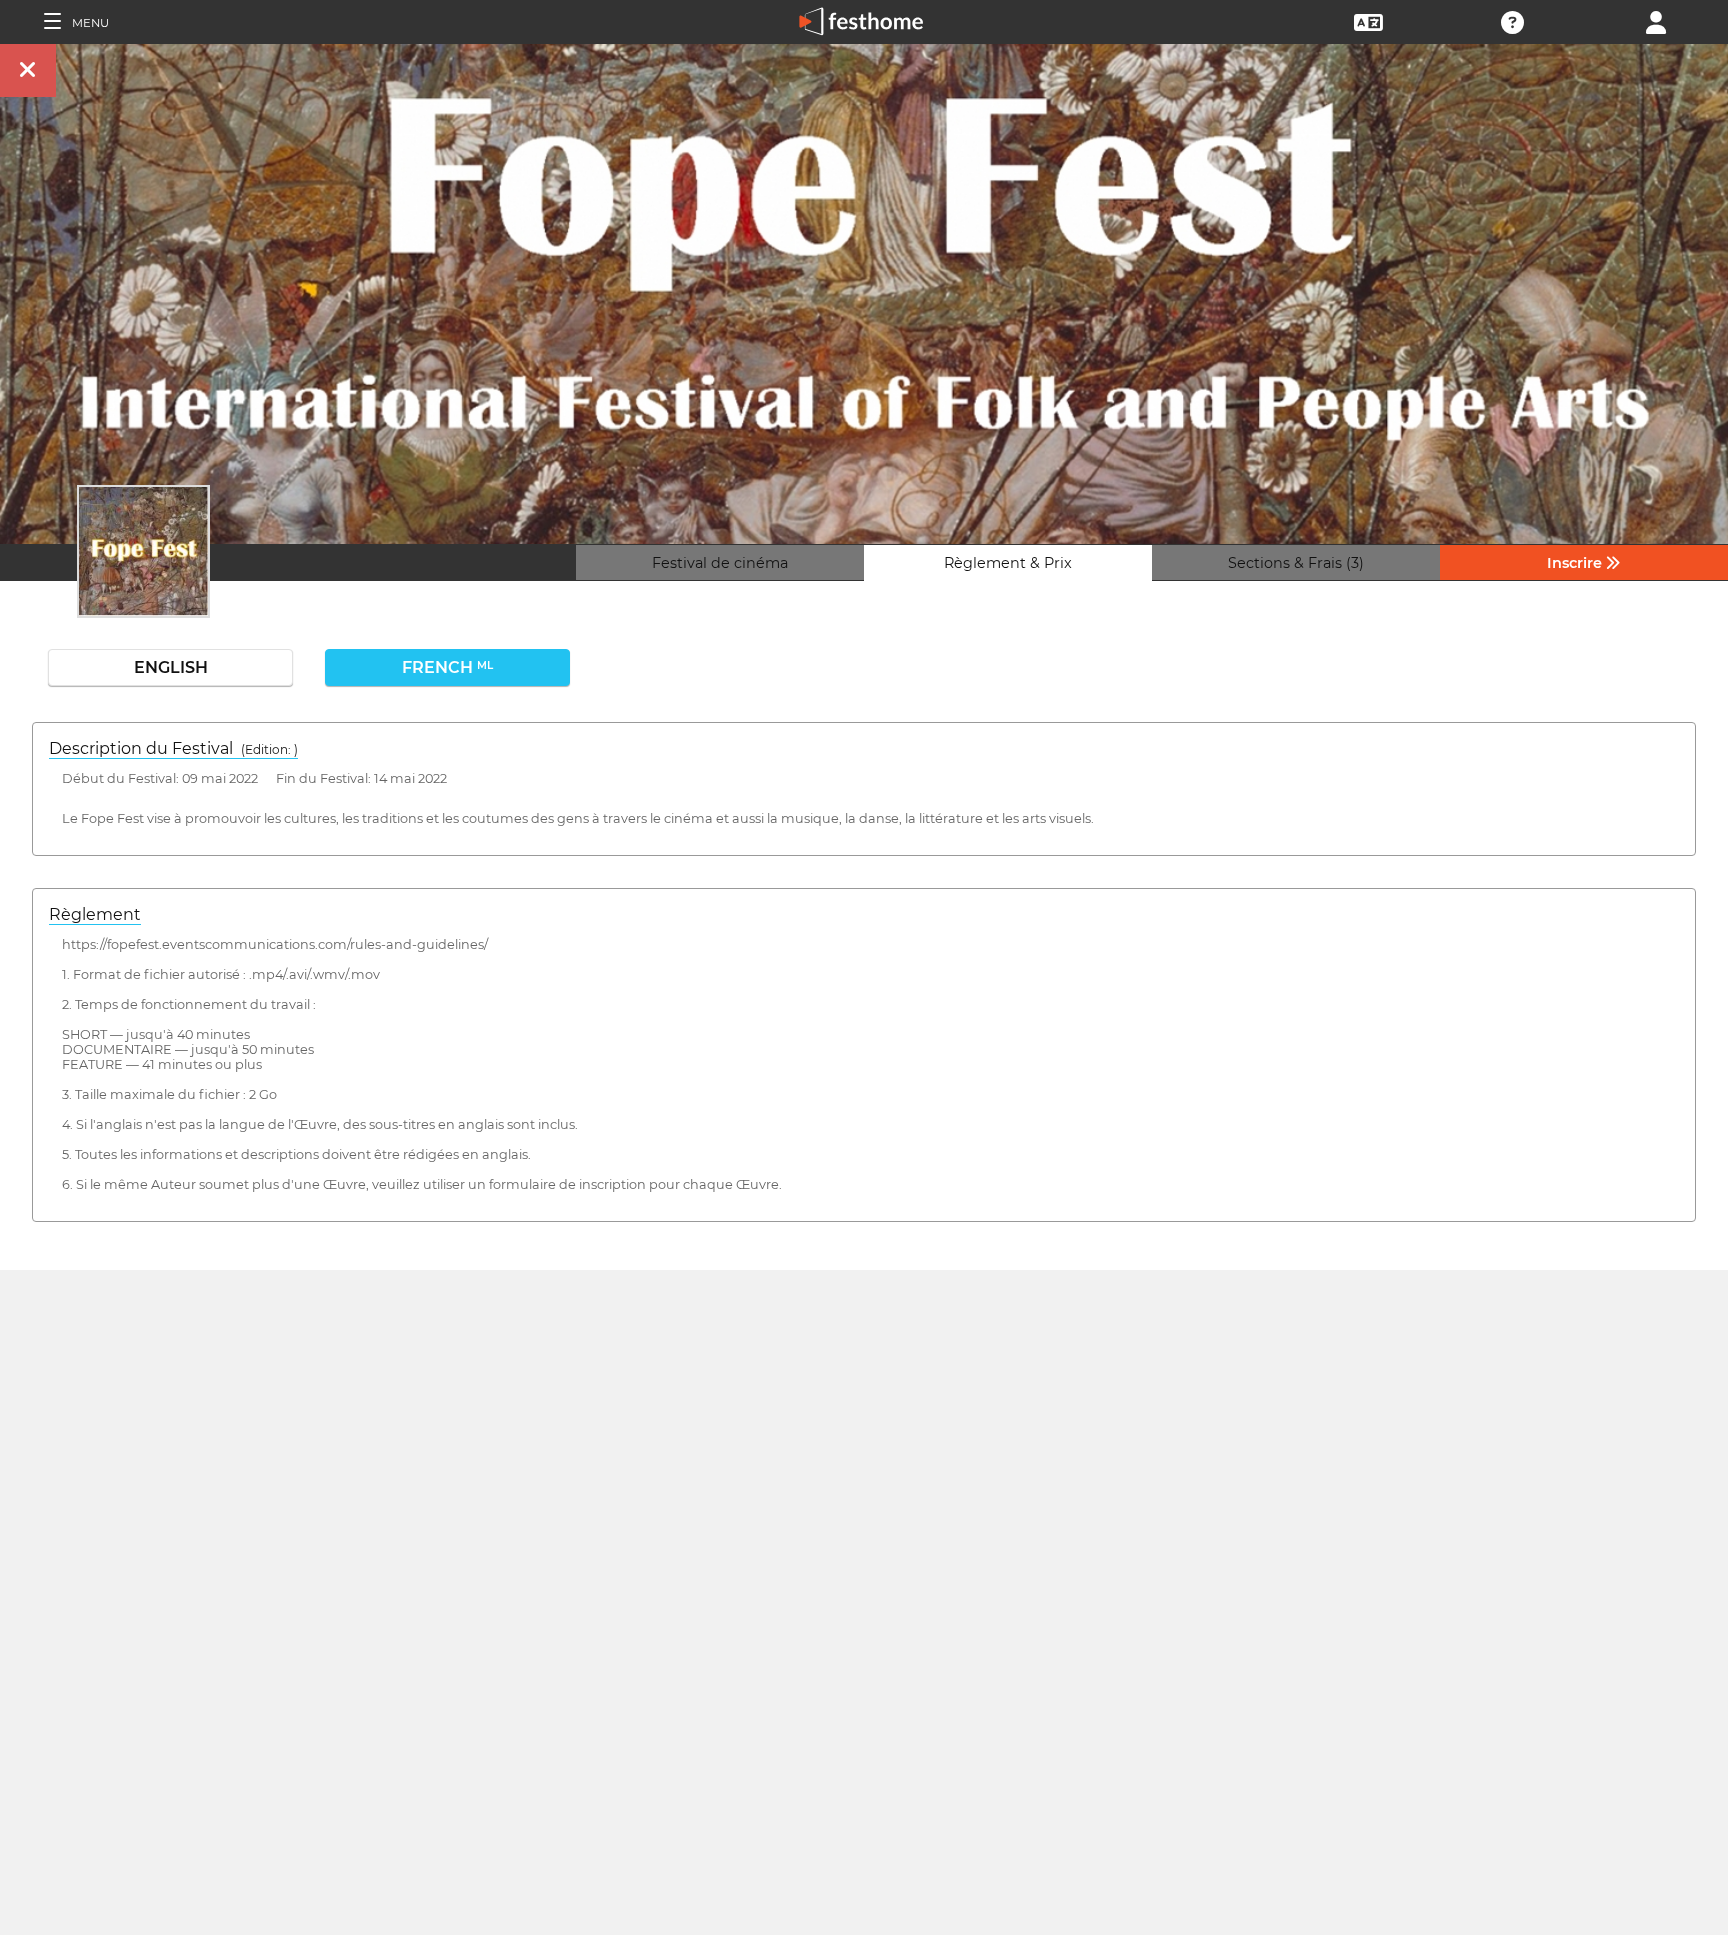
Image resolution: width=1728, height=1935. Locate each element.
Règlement (95, 914)
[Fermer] (28, 70)
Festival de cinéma (720, 563)
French (447, 667)
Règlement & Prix (1008, 563)
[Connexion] (1656, 20)
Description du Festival (173, 748)
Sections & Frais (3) (1296, 563)
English (171, 667)
